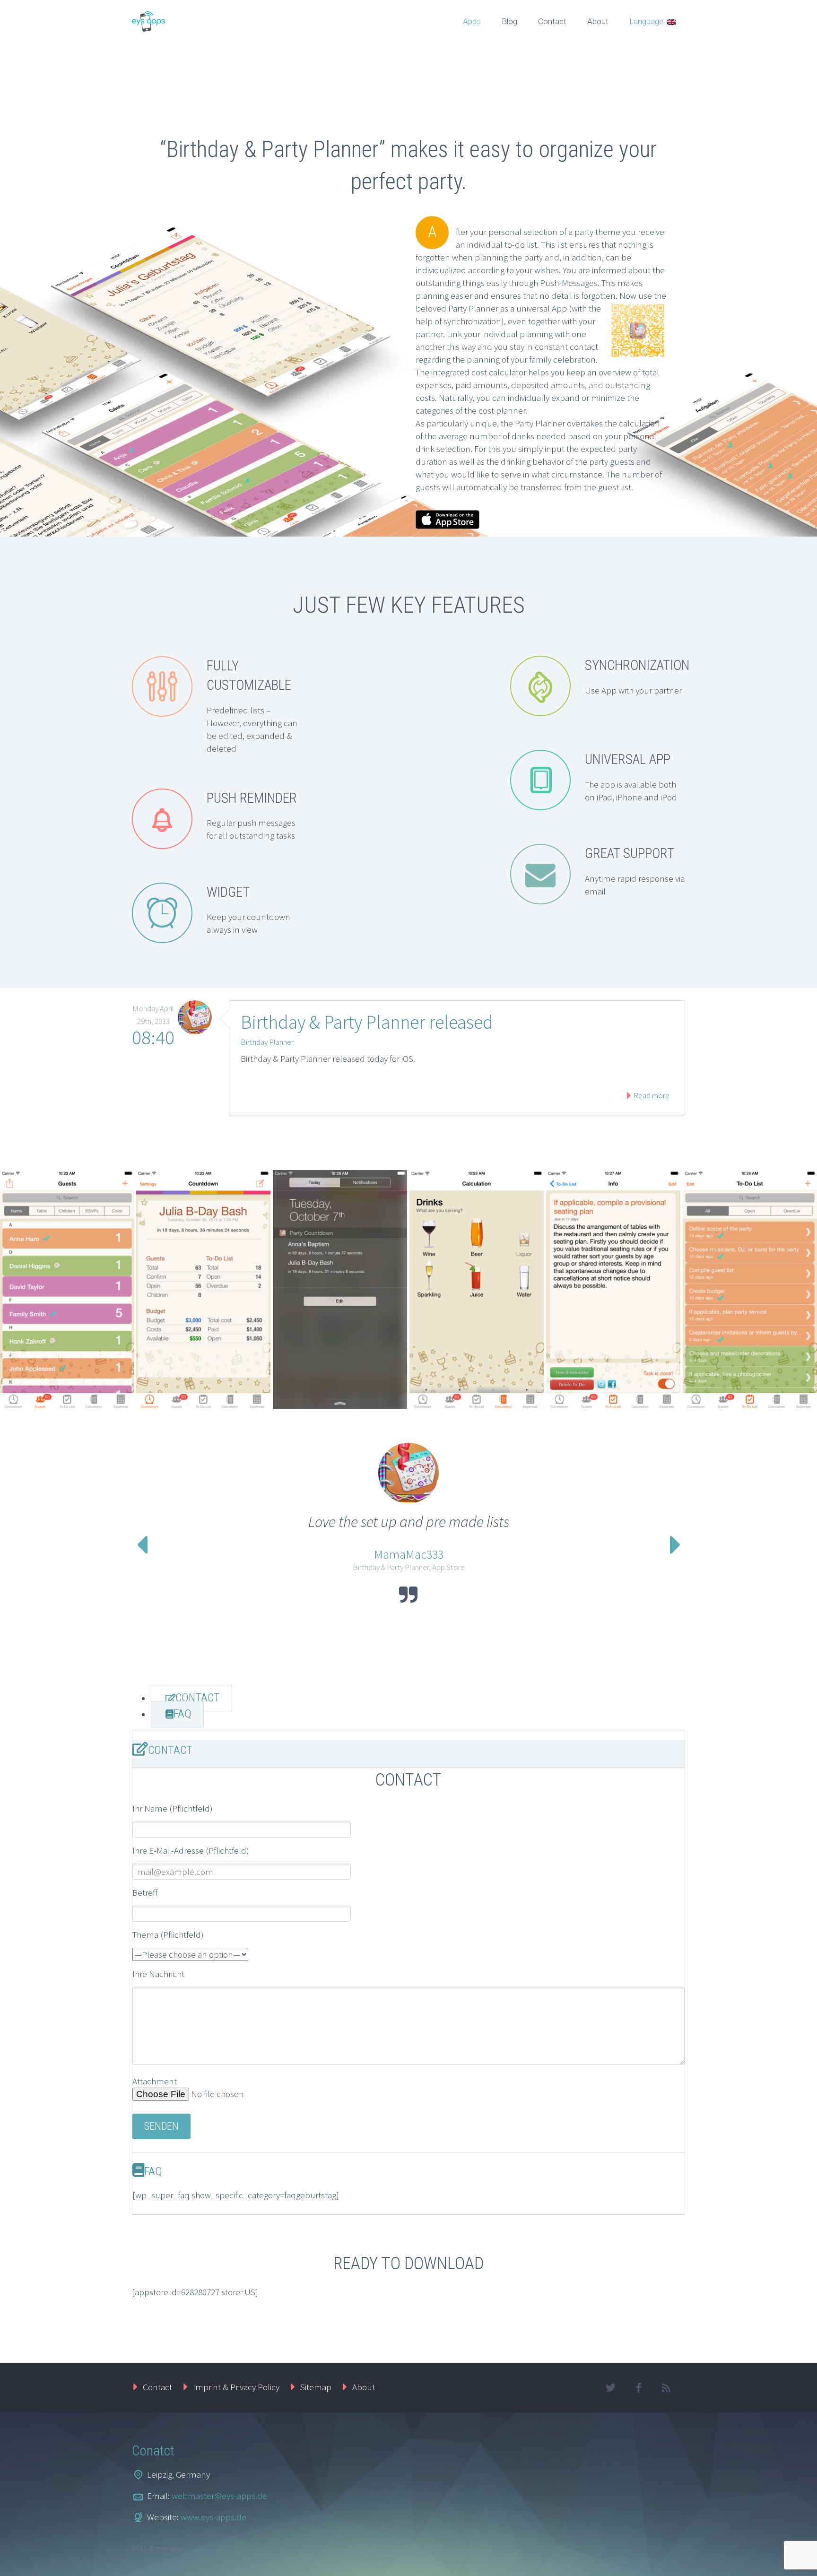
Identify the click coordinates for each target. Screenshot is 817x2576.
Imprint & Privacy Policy (236, 2387)
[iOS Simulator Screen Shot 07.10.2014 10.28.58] (340, 1289)
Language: (648, 21)
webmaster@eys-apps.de (219, 2496)
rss (666, 2388)
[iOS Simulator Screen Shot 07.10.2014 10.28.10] (477, 1289)
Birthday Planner (267, 1042)
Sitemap (316, 2387)
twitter (610, 2388)
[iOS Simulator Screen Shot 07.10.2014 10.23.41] (203, 1289)
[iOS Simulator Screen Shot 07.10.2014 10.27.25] (613, 1289)
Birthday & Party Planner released (367, 1022)
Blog (509, 21)
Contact (552, 21)
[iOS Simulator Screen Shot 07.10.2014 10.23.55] (67, 1289)
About (598, 21)
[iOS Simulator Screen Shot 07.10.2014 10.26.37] (750, 1289)
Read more (651, 1095)
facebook (638, 2388)
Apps (472, 21)
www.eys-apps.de (213, 2517)
